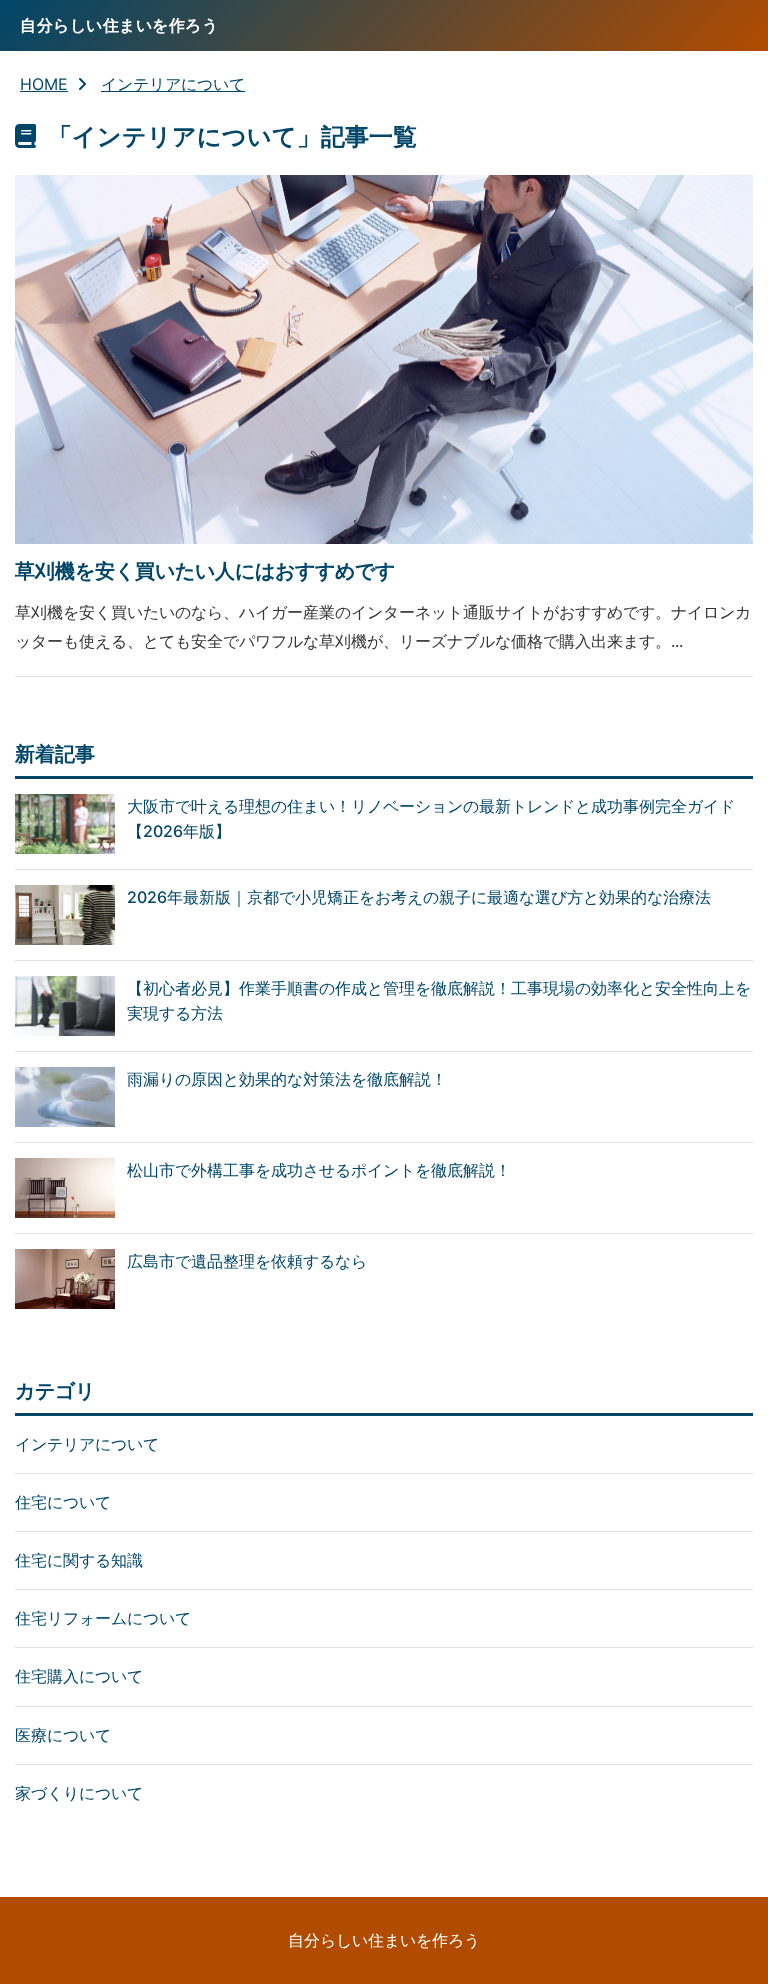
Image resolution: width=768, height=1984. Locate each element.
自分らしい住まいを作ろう (384, 1940)
